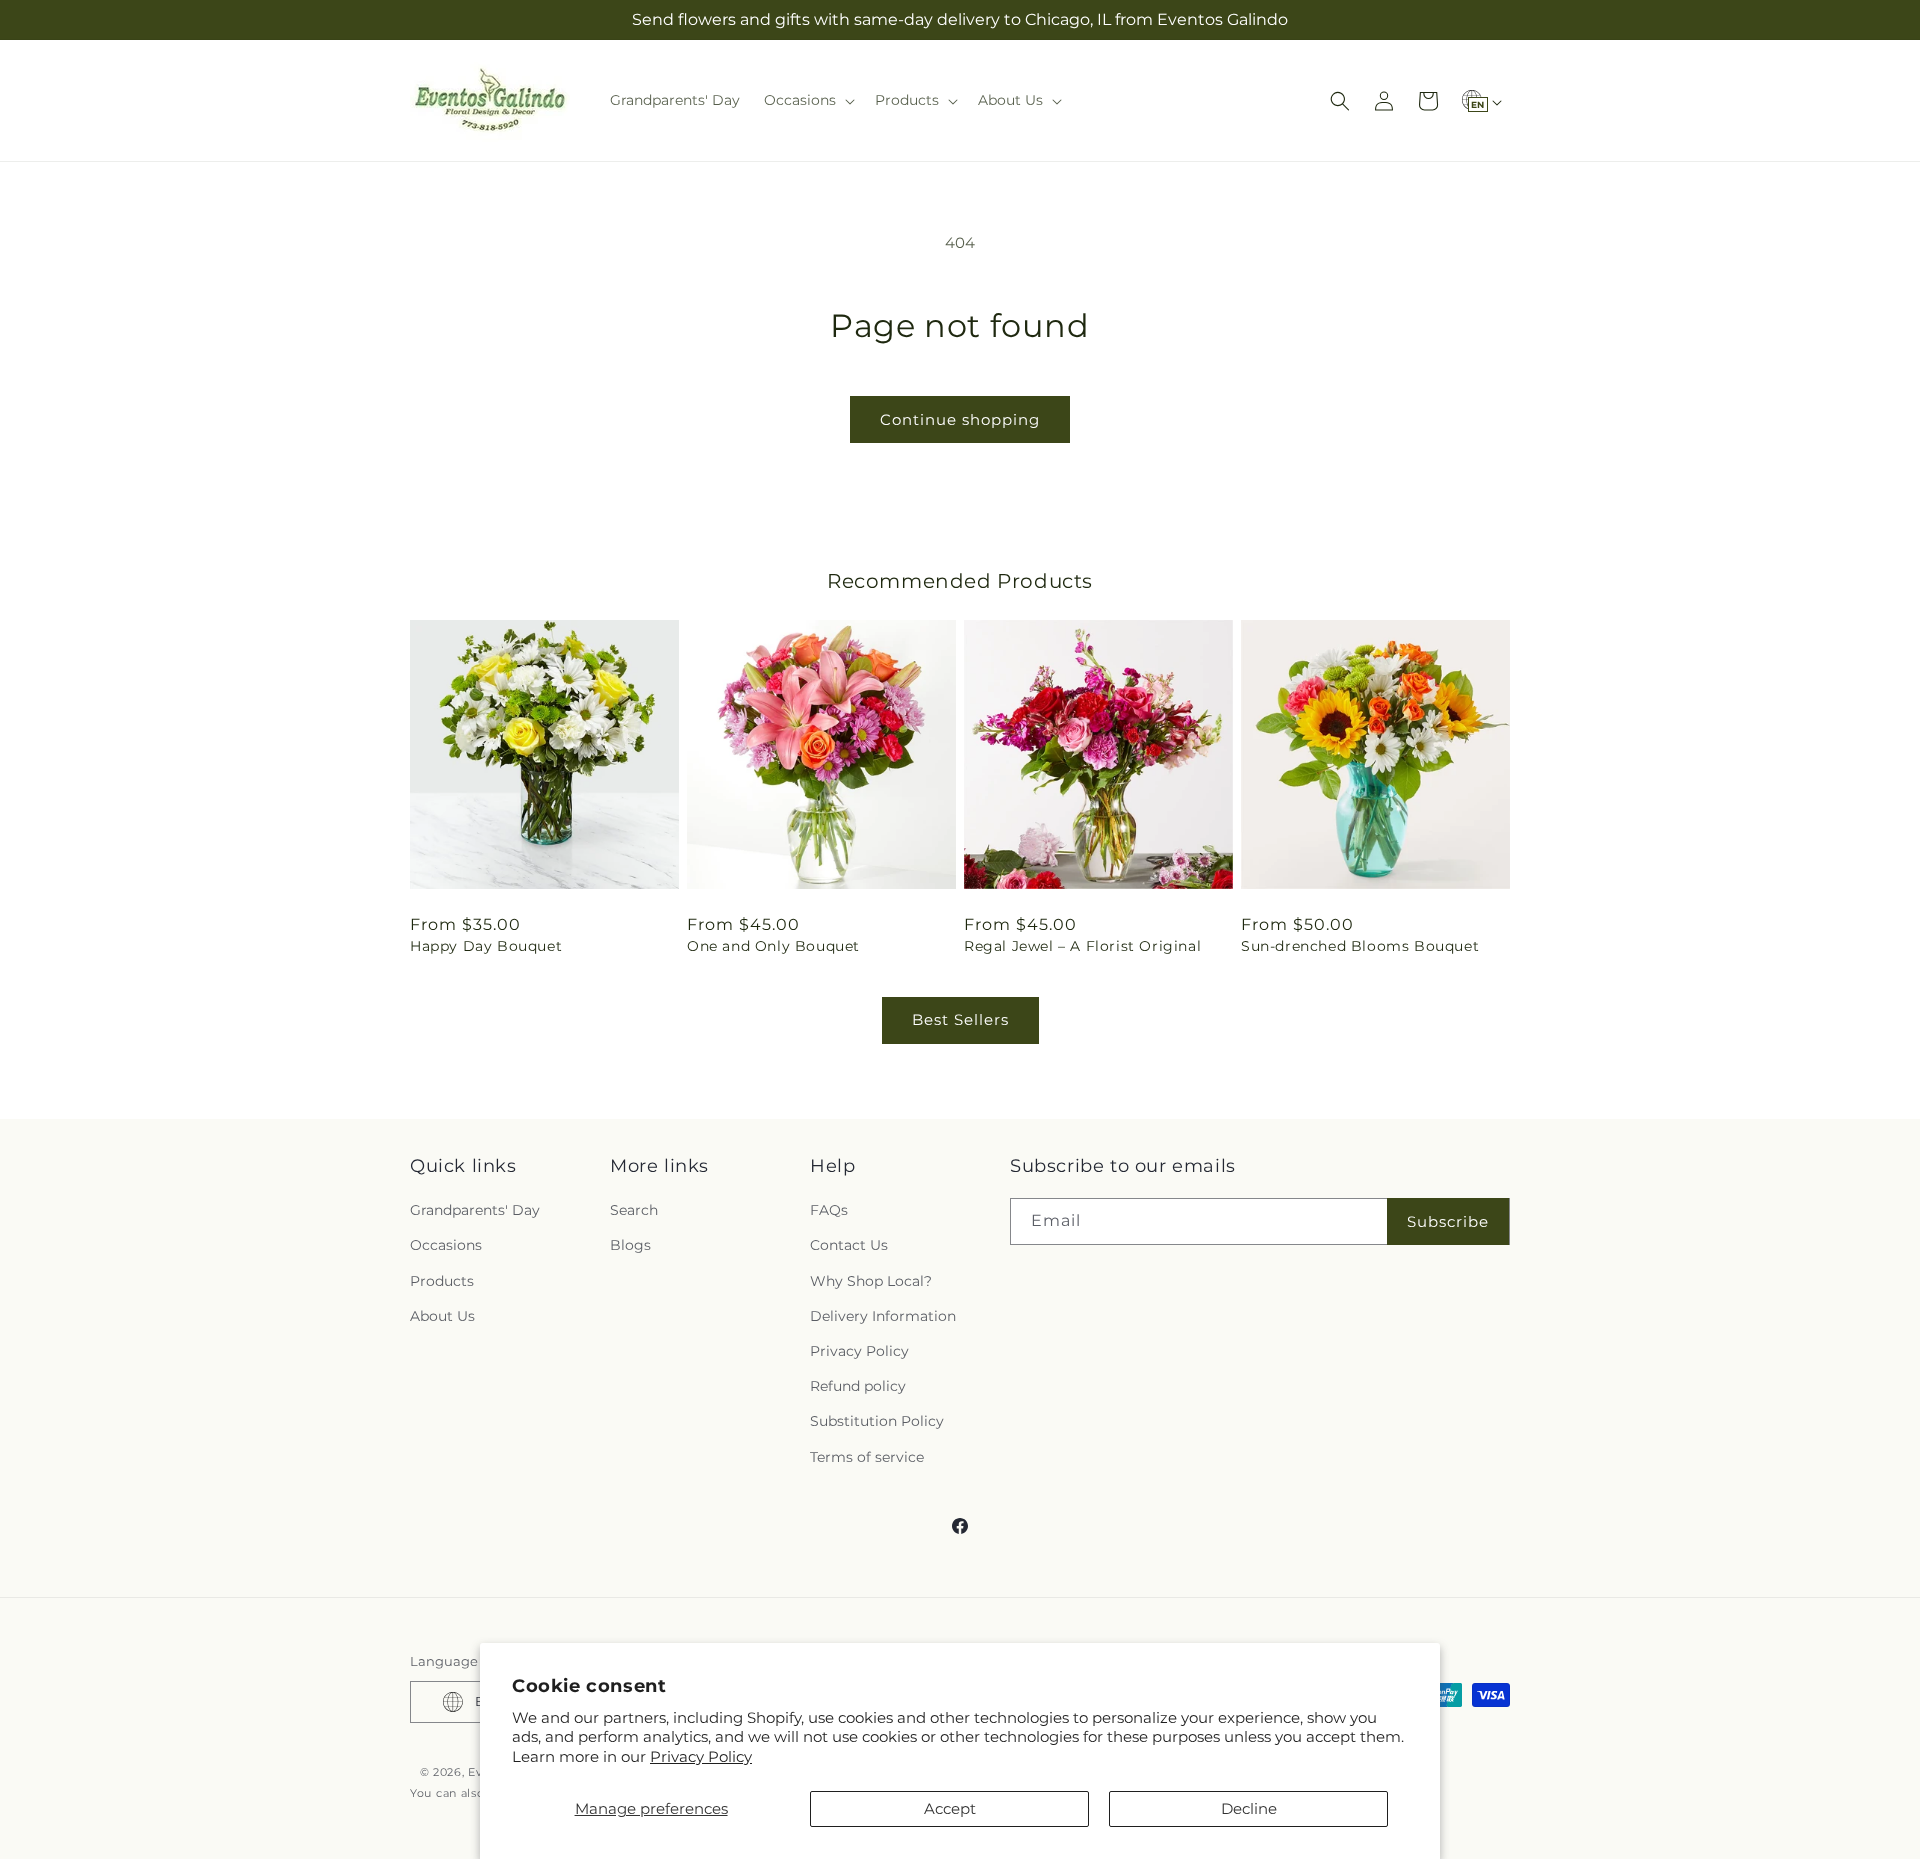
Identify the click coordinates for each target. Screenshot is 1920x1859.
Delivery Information (883, 1316)
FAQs (829, 1210)
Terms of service (867, 1457)
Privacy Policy (701, 1756)
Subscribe (1448, 1221)
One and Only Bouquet (773, 946)
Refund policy (858, 1386)
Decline (1249, 1808)
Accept (950, 1808)
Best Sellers (960, 1019)
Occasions (446, 1245)
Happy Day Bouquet (486, 946)
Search (634, 1210)
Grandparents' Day (475, 1210)
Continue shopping (960, 419)
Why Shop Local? (871, 1281)
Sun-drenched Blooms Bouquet (1360, 946)
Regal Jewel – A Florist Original (1082, 946)
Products (442, 1281)
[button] (807, 100)
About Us (442, 1316)
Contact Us (849, 1245)
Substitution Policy (877, 1421)
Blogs (630, 1245)
